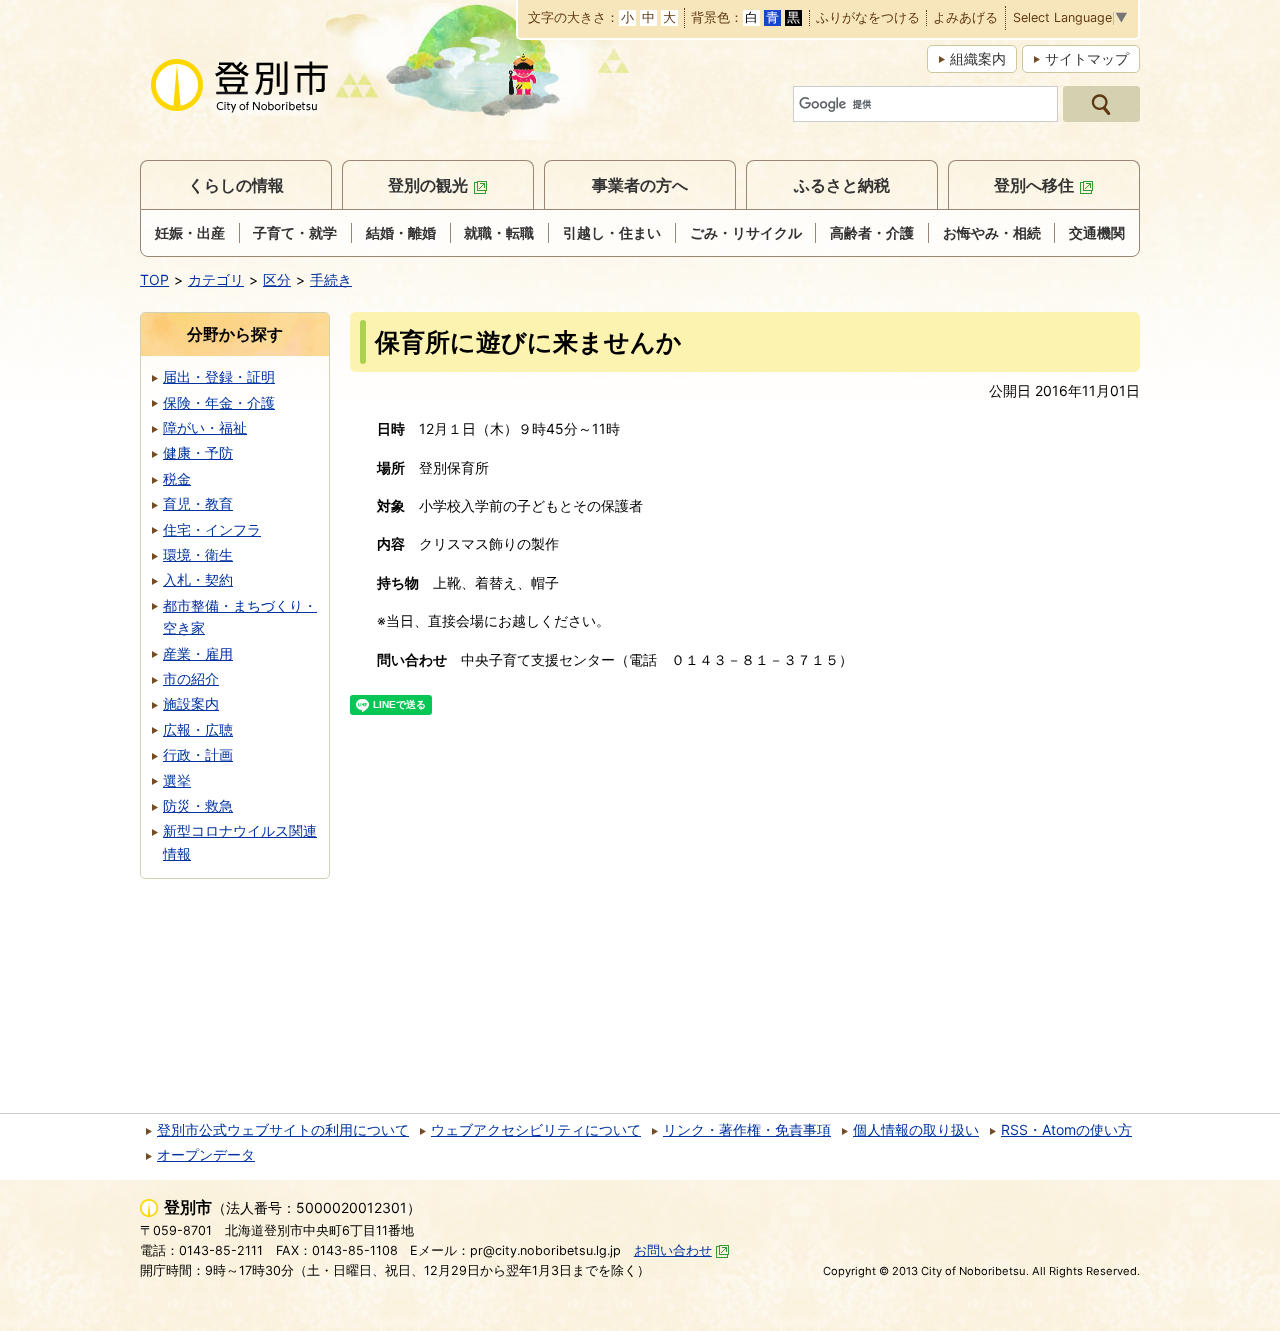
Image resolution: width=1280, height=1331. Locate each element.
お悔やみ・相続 (992, 232)
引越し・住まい (612, 232)
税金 (177, 478)
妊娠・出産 (190, 232)
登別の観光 (428, 185)
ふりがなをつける (868, 18)
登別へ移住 (1034, 185)
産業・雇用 (198, 653)
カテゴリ (216, 279)
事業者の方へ (640, 185)
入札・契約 (198, 579)
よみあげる (965, 18)
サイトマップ (1087, 58)
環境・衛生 (198, 554)
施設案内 (191, 703)
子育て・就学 (295, 232)
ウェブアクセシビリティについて (536, 1129)
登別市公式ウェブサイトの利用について (283, 1129)
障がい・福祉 (205, 427)
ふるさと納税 (842, 185)
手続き (331, 279)
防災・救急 (198, 805)
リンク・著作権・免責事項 (747, 1129)
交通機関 (1097, 232)
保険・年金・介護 (219, 402)
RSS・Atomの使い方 (1066, 1129)
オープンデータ (206, 1154)
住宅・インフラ (212, 529)
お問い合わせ (673, 1250)
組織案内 (978, 58)
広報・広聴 (198, 729)
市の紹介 (191, 678)
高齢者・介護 (872, 232)
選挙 (177, 780)
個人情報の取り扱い (916, 1129)
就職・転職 (499, 232)
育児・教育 (198, 503)
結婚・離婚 (401, 232)
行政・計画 (198, 754)
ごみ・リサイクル (746, 232)
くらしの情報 (236, 185)
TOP (154, 279)
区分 (277, 279)
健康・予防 (198, 452)
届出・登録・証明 (219, 376)
